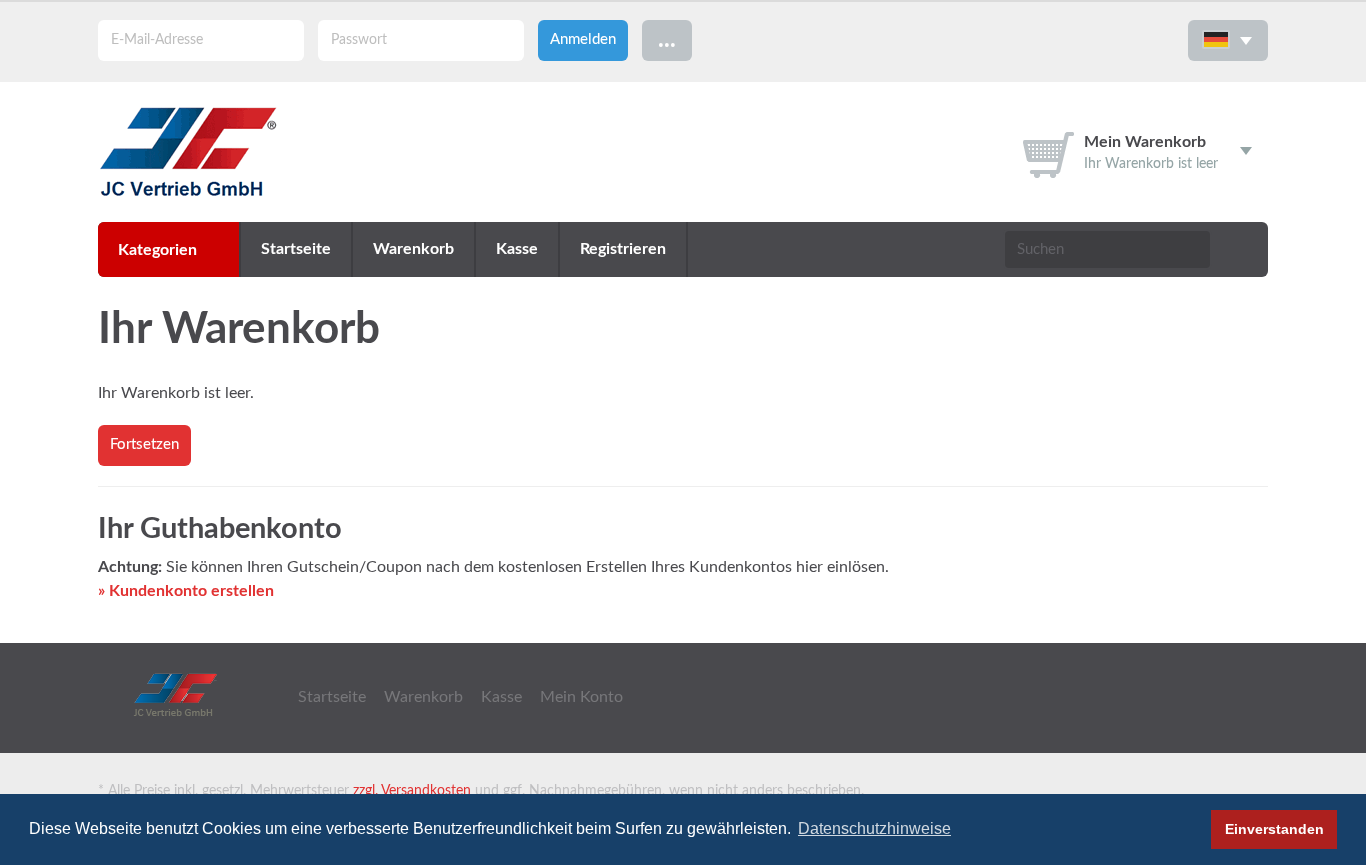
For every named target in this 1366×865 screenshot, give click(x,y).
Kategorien (157, 250)
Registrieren (623, 249)
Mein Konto (581, 697)
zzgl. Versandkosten (412, 791)
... (667, 40)
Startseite (296, 249)
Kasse (517, 249)
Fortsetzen (144, 444)
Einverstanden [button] (1274, 829)
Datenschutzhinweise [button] (874, 828)
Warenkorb (413, 249)
